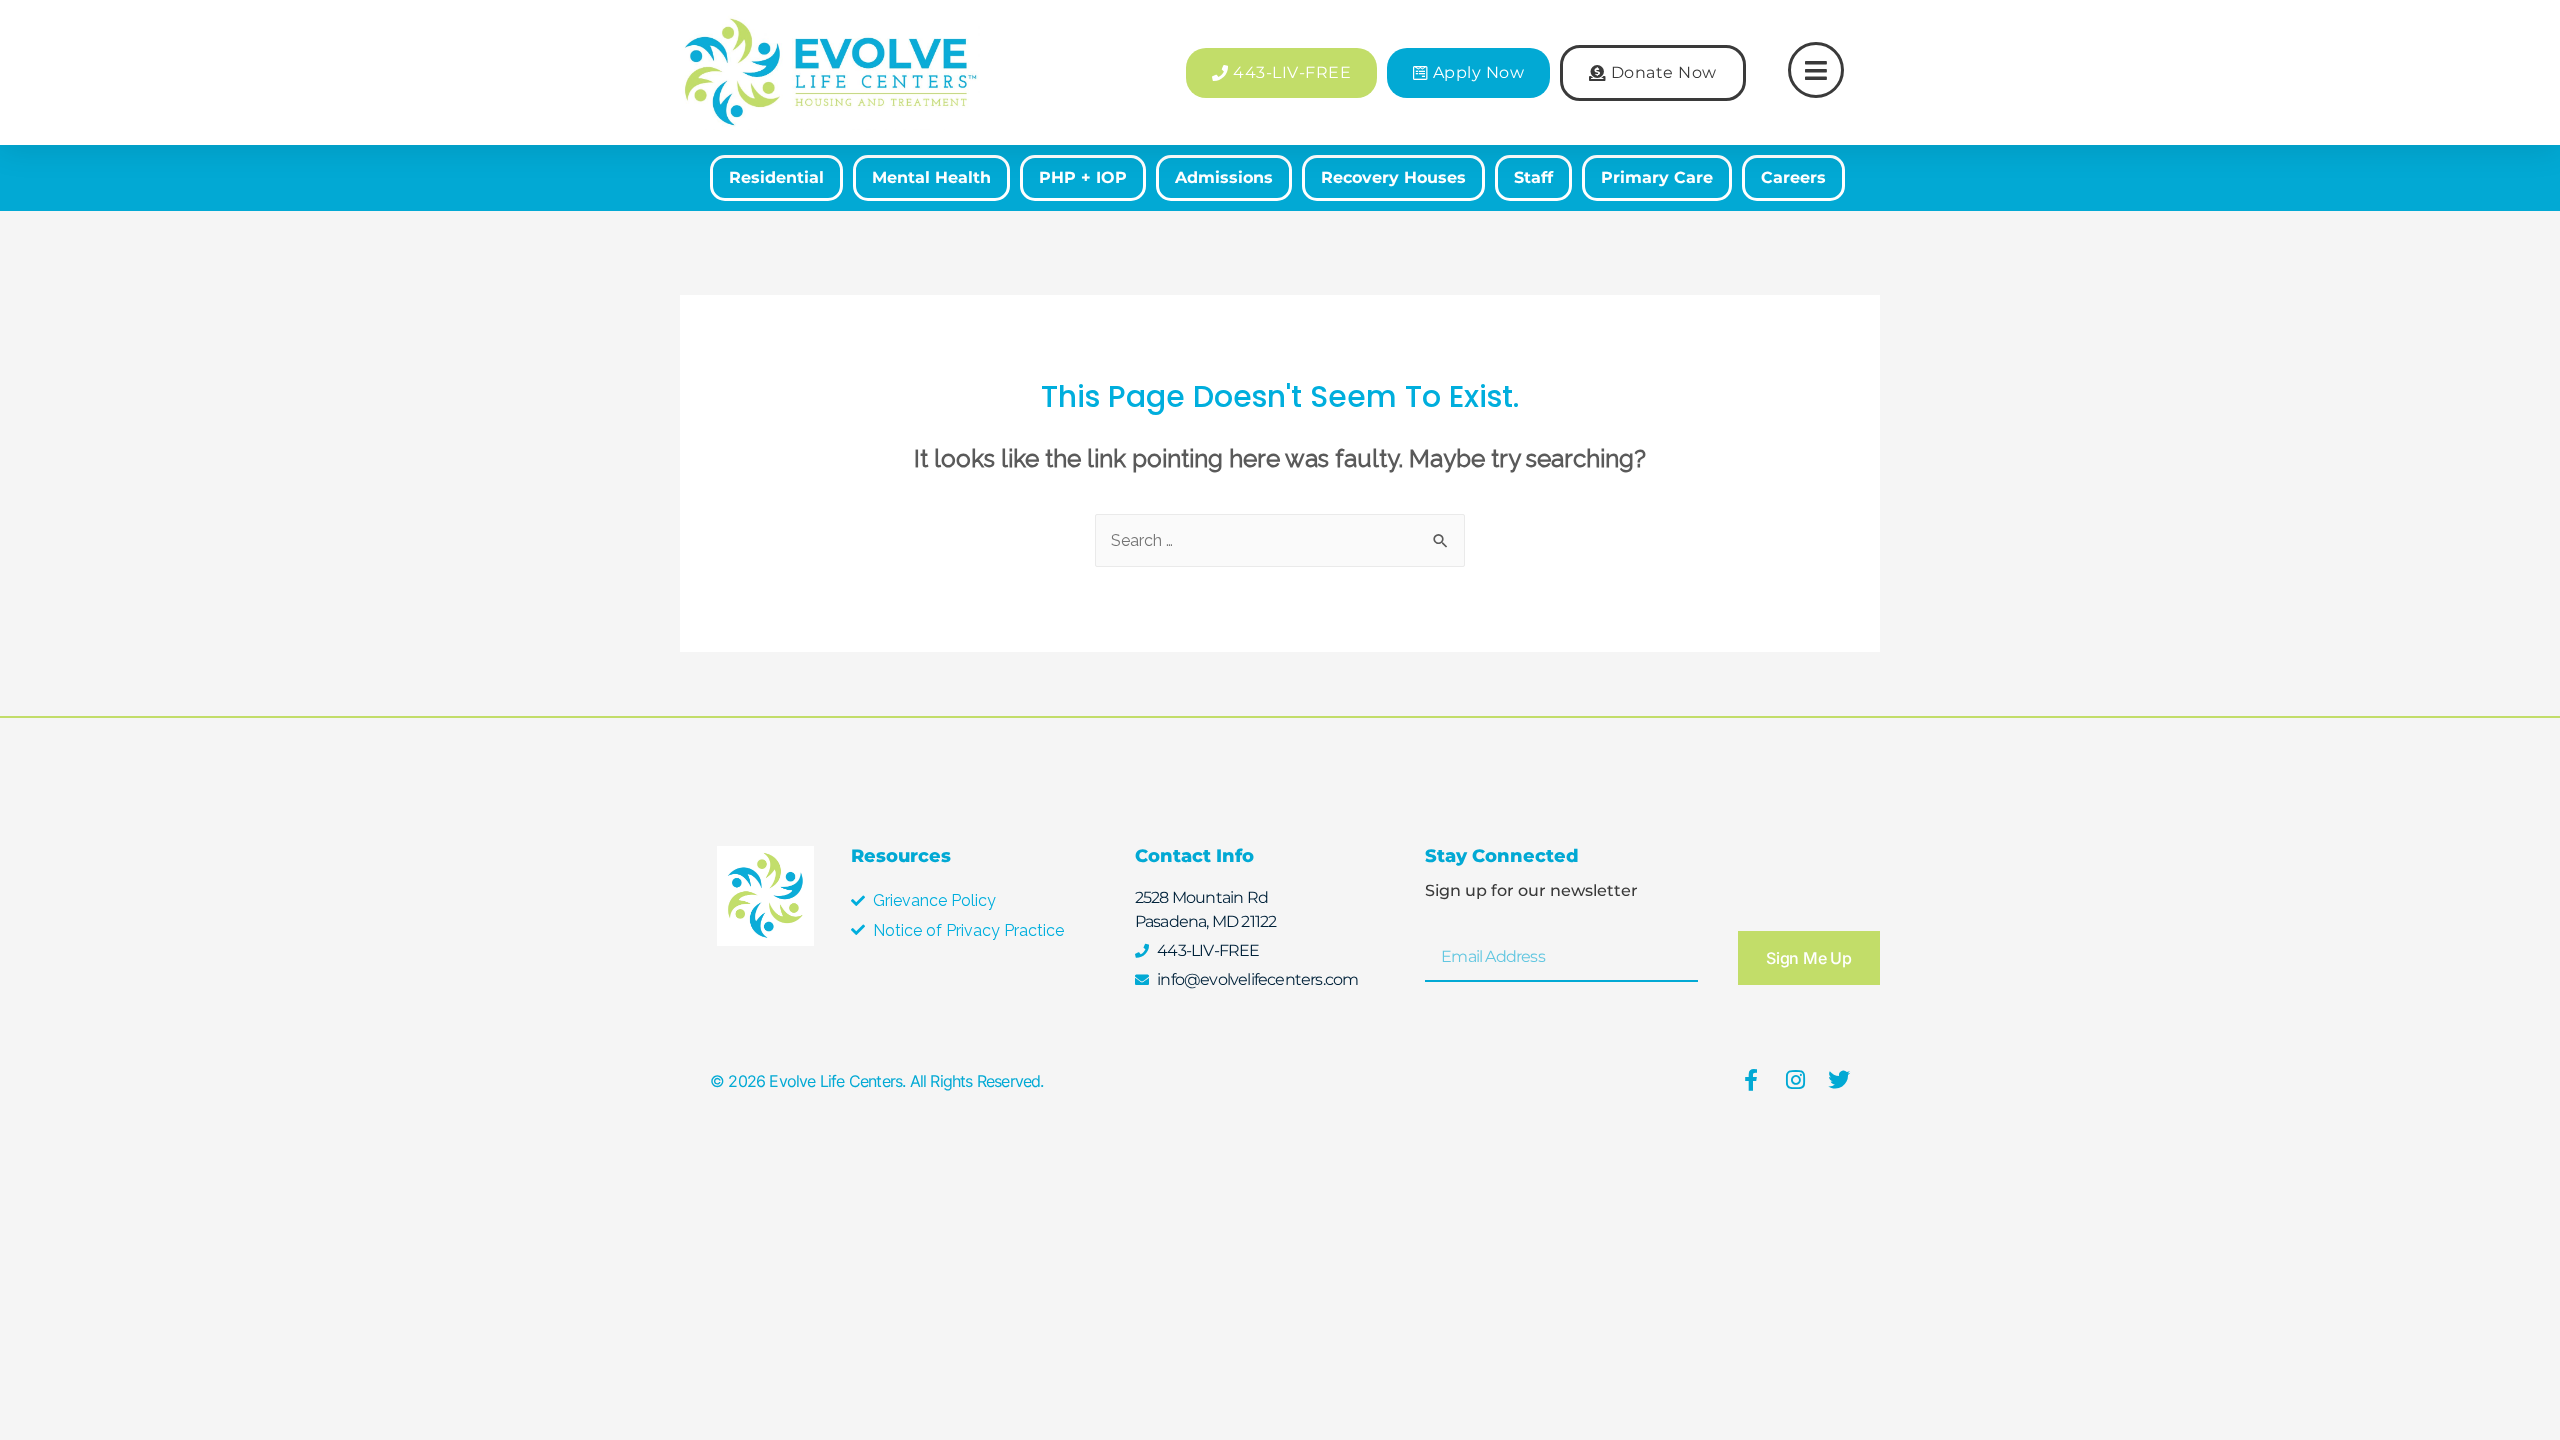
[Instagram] (1795, 1080)
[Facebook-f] (1751, 1080)
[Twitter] (1839, 1080)
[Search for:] (1280, 540)
